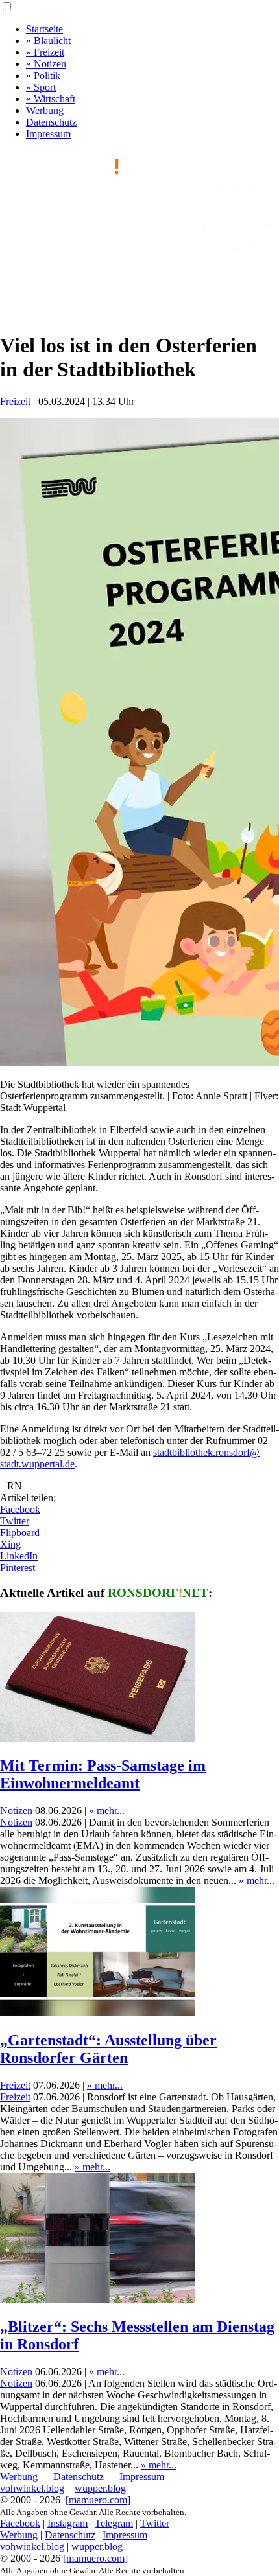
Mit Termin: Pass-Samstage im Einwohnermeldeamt (103, 1774)
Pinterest (18, 1568)
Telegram (114, 2523)
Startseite (44, 29)
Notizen (16, 1811)
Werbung (45, 110)
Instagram (67, 2523)
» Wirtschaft (51, 99)
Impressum (48, 134)
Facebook (20, 1509)
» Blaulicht (48, 40)
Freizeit (15, 401)
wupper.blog (100, 2488)
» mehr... (107, 1811)
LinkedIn (19, 1556)
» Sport (41, 87)
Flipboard (20, 1533)
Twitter (15, 1521)
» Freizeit (45, 52)
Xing (10, 1544)
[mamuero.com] (98, 2500)
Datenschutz (51, 122)
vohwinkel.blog (32, 2488)
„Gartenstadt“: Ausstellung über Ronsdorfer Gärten (108, 2049)
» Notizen (46, 64)
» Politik (43, 75)
